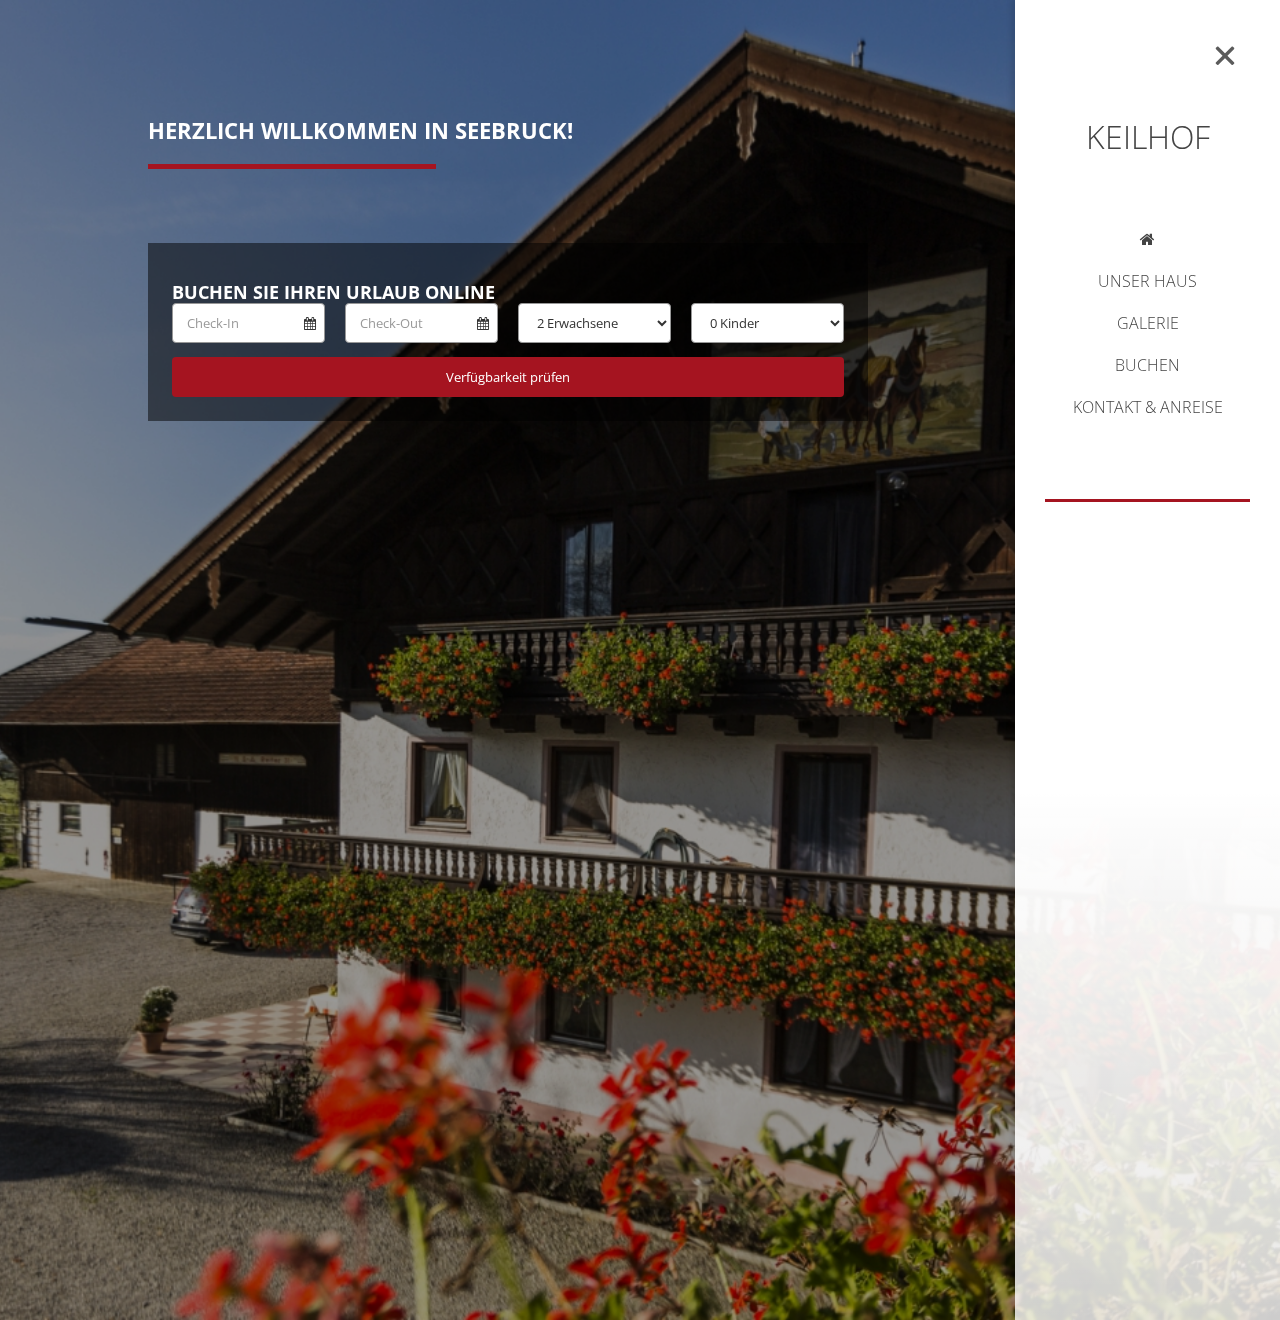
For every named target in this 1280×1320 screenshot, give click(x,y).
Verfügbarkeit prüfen (508, 377)
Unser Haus (1147, 282)
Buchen (1147, 366)
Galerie (1148, 324)
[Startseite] (1147, 242)
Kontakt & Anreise (1148, 408)
